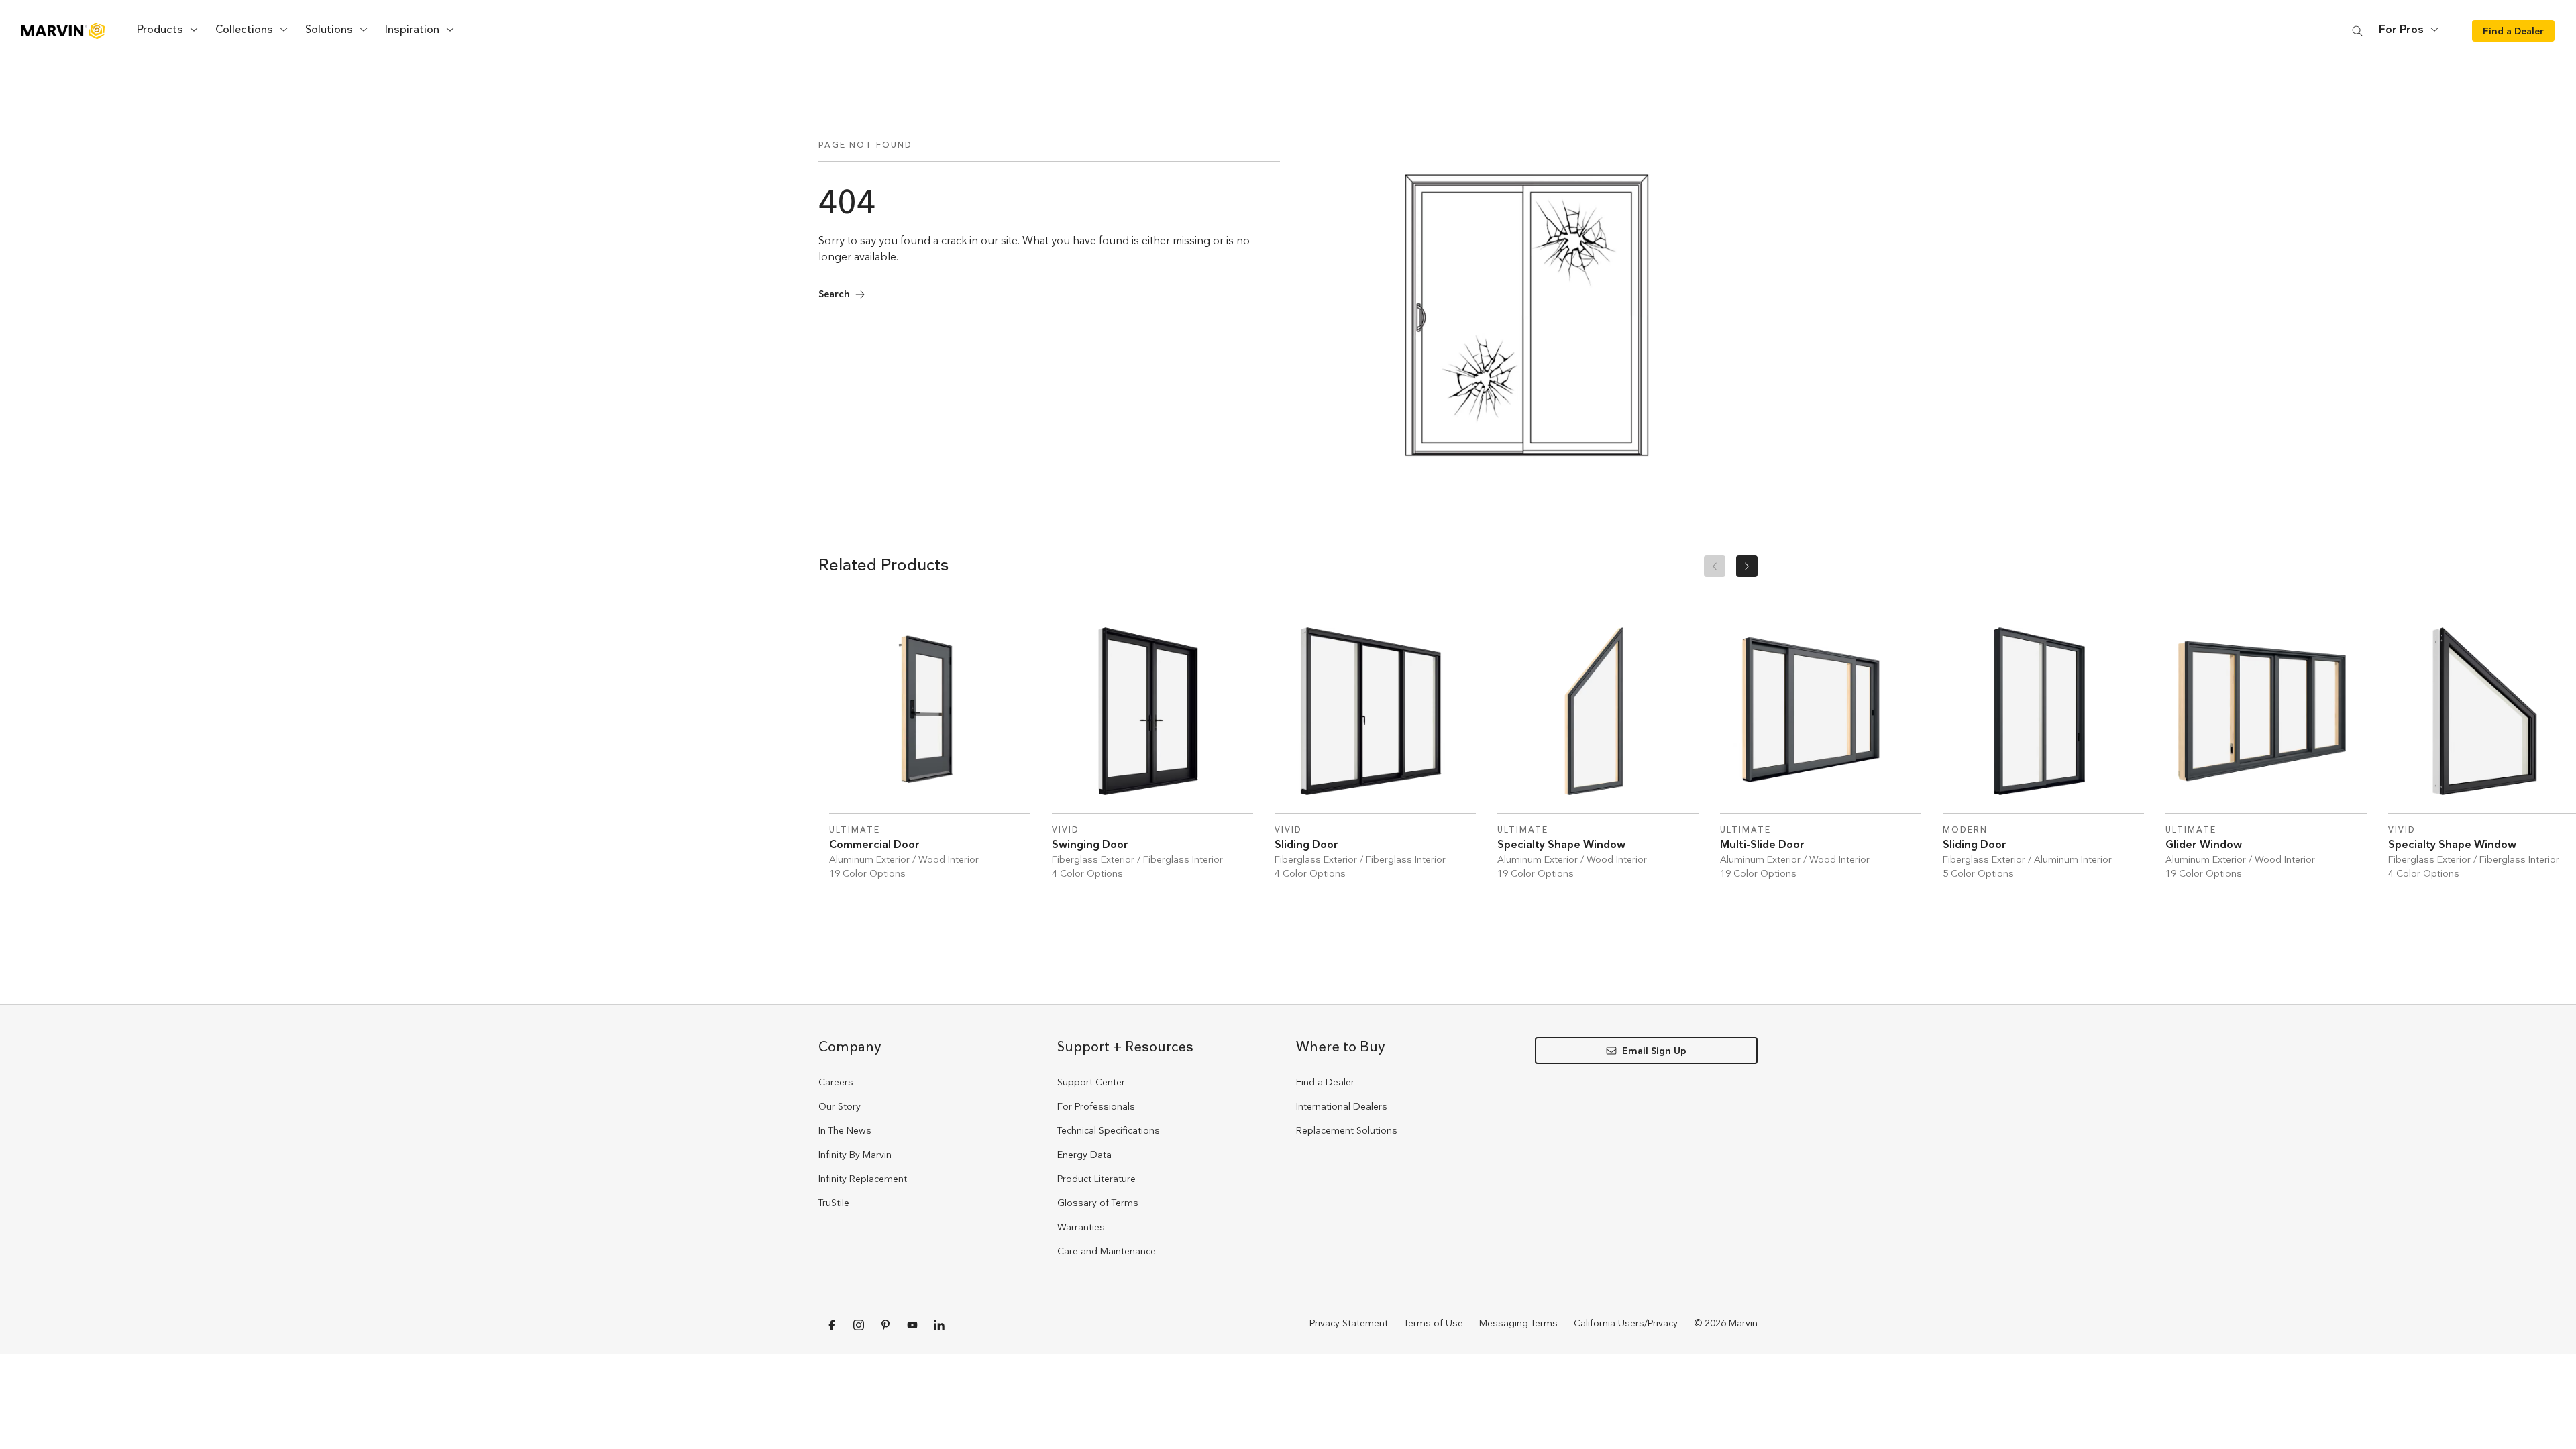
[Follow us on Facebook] (832, 1325)
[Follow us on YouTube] (912, 1325)
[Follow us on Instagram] (859, 1325)
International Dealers (1342, 1106)
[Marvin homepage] (63, 31)
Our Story (840, 1106)
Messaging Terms (1518, 1323)
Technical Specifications (1109, 1130)
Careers (836, 1082)
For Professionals (1096, 1106)
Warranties (1081, 1227)
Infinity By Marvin (855, 1155)
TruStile (834, 1203)
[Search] (2357, 31)
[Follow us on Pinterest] (885, 1325)
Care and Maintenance (1107, 1251)
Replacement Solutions (1347, 1130)
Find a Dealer (1325, 1082)
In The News (845, 1130)
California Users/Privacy (1626, 1323)
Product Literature (1096, 1179)
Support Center (1091, 1082)
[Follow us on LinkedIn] (939, 1325)
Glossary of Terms (1098, 1203)
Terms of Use (1434, 1323)
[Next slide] (1747, 566)
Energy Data (1084, 1155)
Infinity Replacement (863, 1179)
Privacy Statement (1349, 1323)
